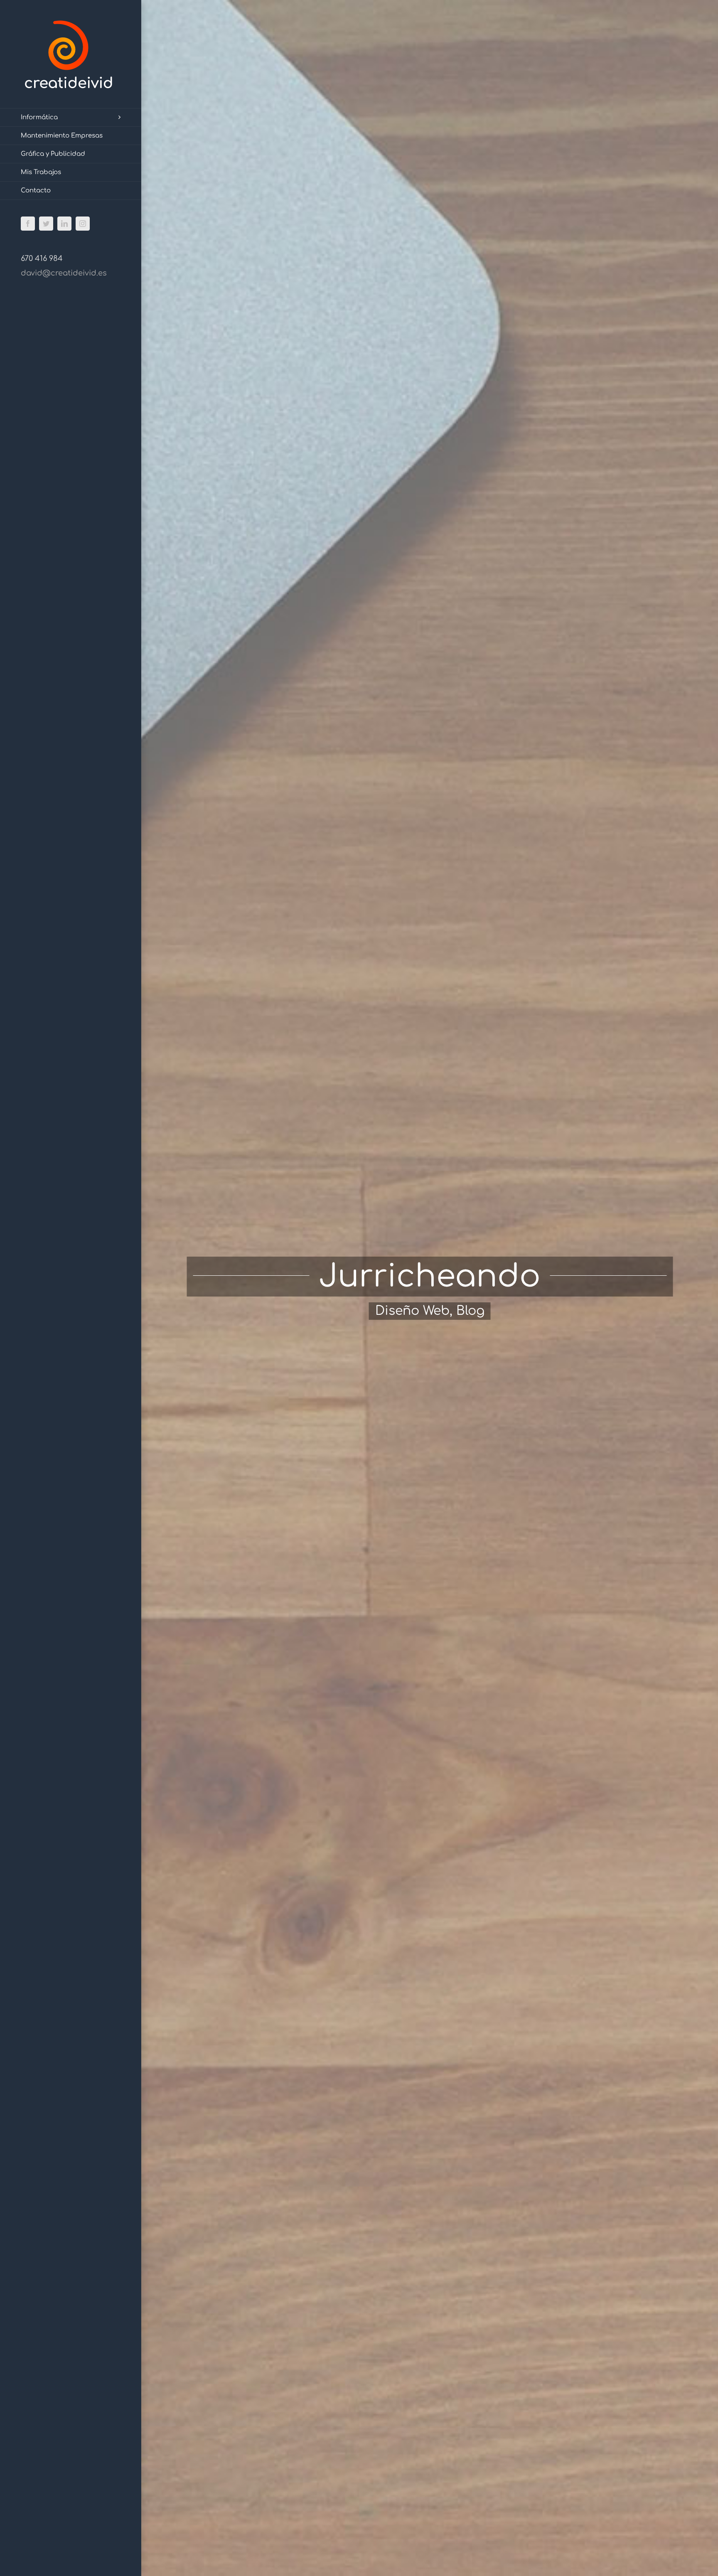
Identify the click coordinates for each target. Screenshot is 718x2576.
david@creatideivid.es (64, 273)
